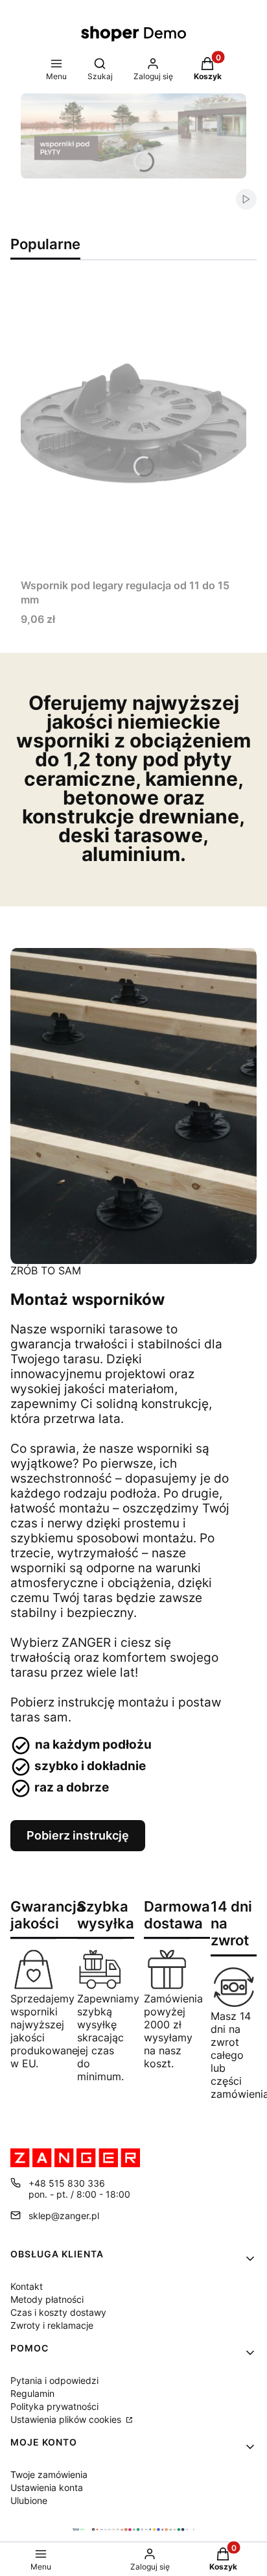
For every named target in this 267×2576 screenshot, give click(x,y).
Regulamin (32, 2393)
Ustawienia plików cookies (67, 2419)
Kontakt (27, 2286)
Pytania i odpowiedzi (54, 2380)
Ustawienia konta (47, 2487)
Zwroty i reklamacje (52, 2325)
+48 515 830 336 (67, 2183)
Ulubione (29, 2500)
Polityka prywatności (54, 2406)
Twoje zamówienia (49, 2474)
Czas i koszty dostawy (58, 2312)
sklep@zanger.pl (64, 2216)
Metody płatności (47, 2299)
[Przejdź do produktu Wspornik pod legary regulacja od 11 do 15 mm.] (133, 427)
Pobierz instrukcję (78, 1835)
